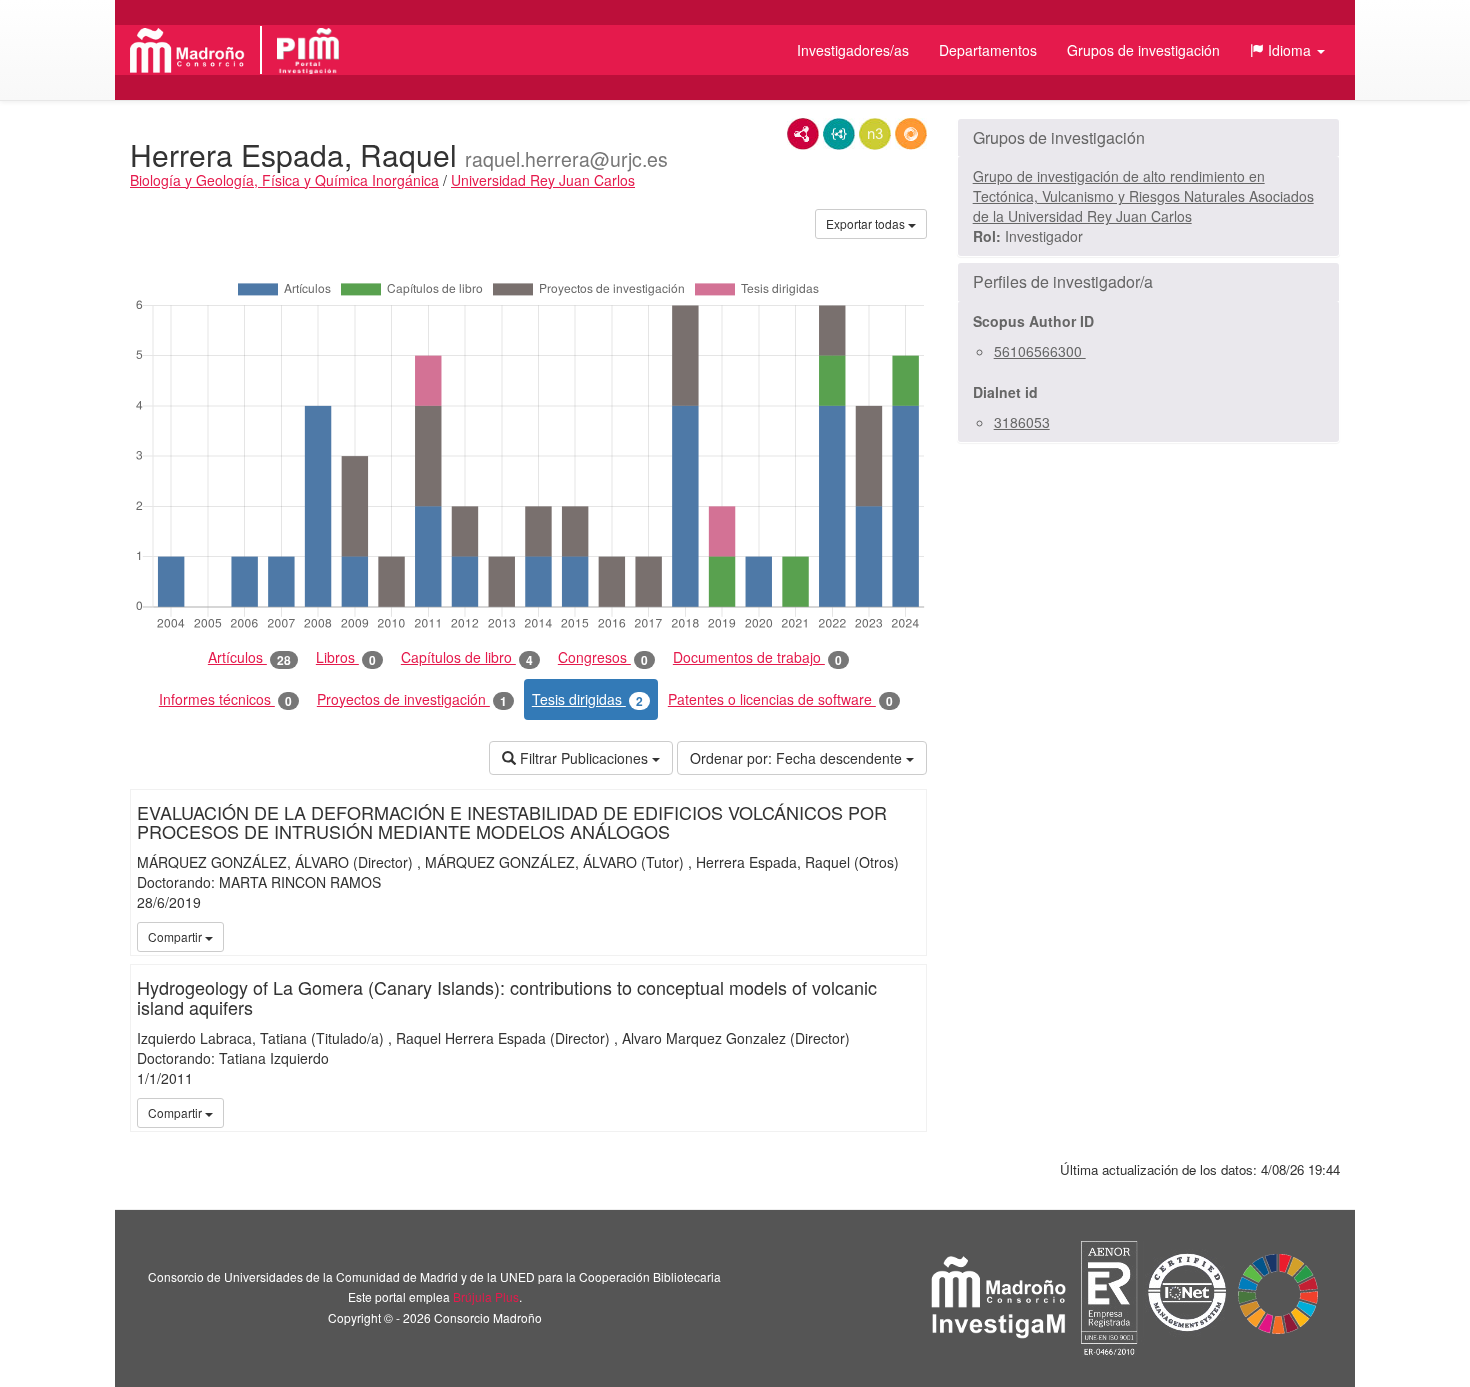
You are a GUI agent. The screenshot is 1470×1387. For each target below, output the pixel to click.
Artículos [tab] (249, 657)
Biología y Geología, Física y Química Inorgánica (284, 180)
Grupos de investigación (1143, 50)
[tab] (1148, 138)
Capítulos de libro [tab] (467, 657)
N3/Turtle (875, 134)
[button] (1287, 50)
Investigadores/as (853, 50)
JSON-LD (839, 134)
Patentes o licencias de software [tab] (780, 699)
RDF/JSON (911, 134)
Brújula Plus (486, 1296)
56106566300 (1040, 351)
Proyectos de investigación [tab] (412, 699)
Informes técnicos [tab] (225, 699)
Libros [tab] (346, 657)
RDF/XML (803, 134)
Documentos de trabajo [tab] (757, 657)
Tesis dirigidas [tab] (587, 699)
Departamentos (988, 50)
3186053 (1022, 422)
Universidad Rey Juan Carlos (543, 180)
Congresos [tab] (603, 657)
